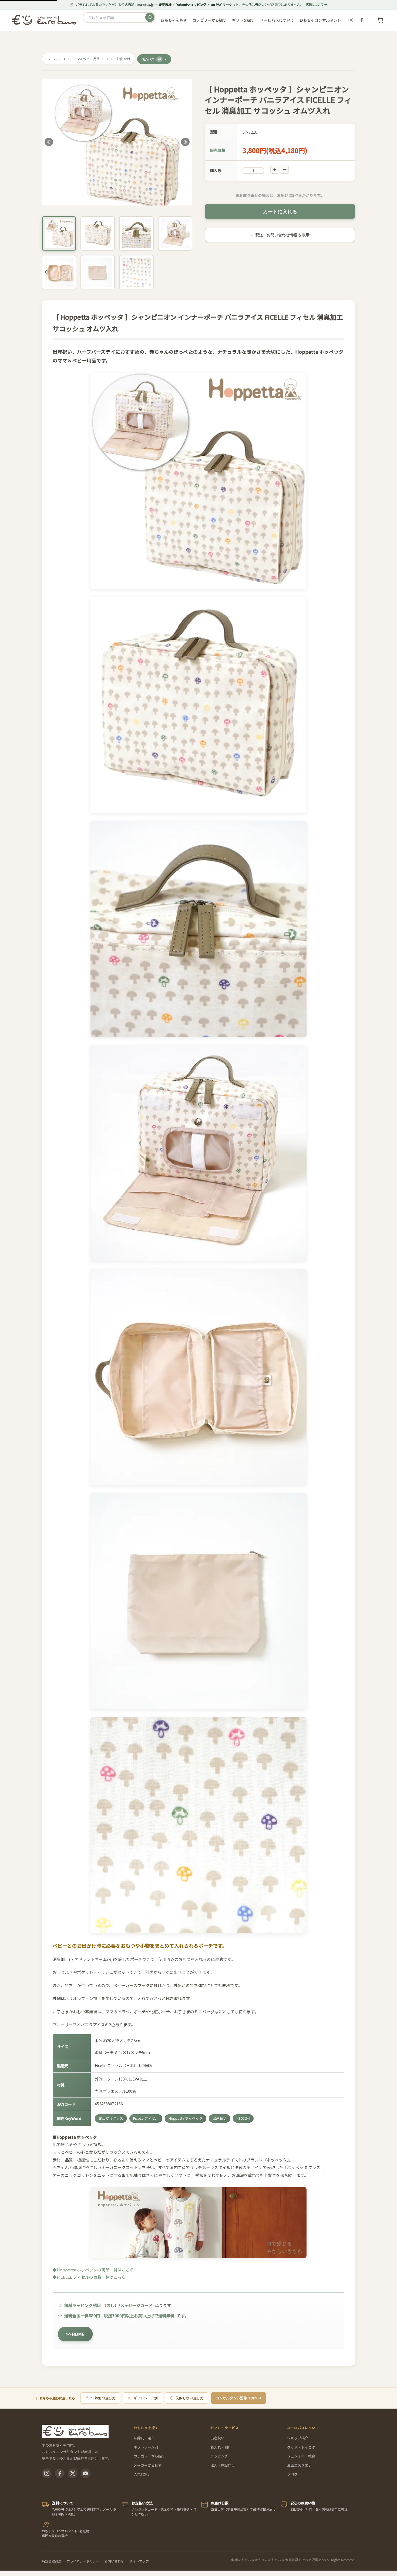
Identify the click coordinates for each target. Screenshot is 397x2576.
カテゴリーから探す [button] (210, 20)
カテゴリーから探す (149, 2456)
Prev (49, 142)
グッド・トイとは (301, 2447)
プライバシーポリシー (83, 2561)
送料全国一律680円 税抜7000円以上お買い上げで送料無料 (119, 2316)
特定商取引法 (52, 2561)
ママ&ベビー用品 (87, 59)
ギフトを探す (243, 20)
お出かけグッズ (111, 2118)
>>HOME (75, 2334)
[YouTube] (86, 2473)
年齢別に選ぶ (144, 2438)
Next (185, 142)
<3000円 (243, 2118)
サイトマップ (139, 2561)
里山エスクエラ (299, 2465)
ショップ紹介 (298, 2438)
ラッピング (219, 2456)
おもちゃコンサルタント (320, 20)
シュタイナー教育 (301, 2456)
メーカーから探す (148, 2465)
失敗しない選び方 (190, 2398)
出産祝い (220, 2118)
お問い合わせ (114, 2561)
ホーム (52, 59)
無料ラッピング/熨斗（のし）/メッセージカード (108, 2305)
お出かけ (123, 59)
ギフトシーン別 (146, 2398)
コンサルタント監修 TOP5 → (238, 2398)
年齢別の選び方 (103, 2398)
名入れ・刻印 (221, 2447)
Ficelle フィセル (146, 2118)
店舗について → (316, 4)
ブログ (292, 2474)
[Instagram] (351, 20)
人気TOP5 (142, 2474)
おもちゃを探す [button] (174, 20)
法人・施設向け (223, 2465)
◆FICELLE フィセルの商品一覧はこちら (89, 2277)
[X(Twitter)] (73, 2473)
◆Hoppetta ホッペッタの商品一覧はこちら (93, 2270)
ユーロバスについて (277, 20)
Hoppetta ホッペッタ (186, 2118)
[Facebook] (362, 20)
